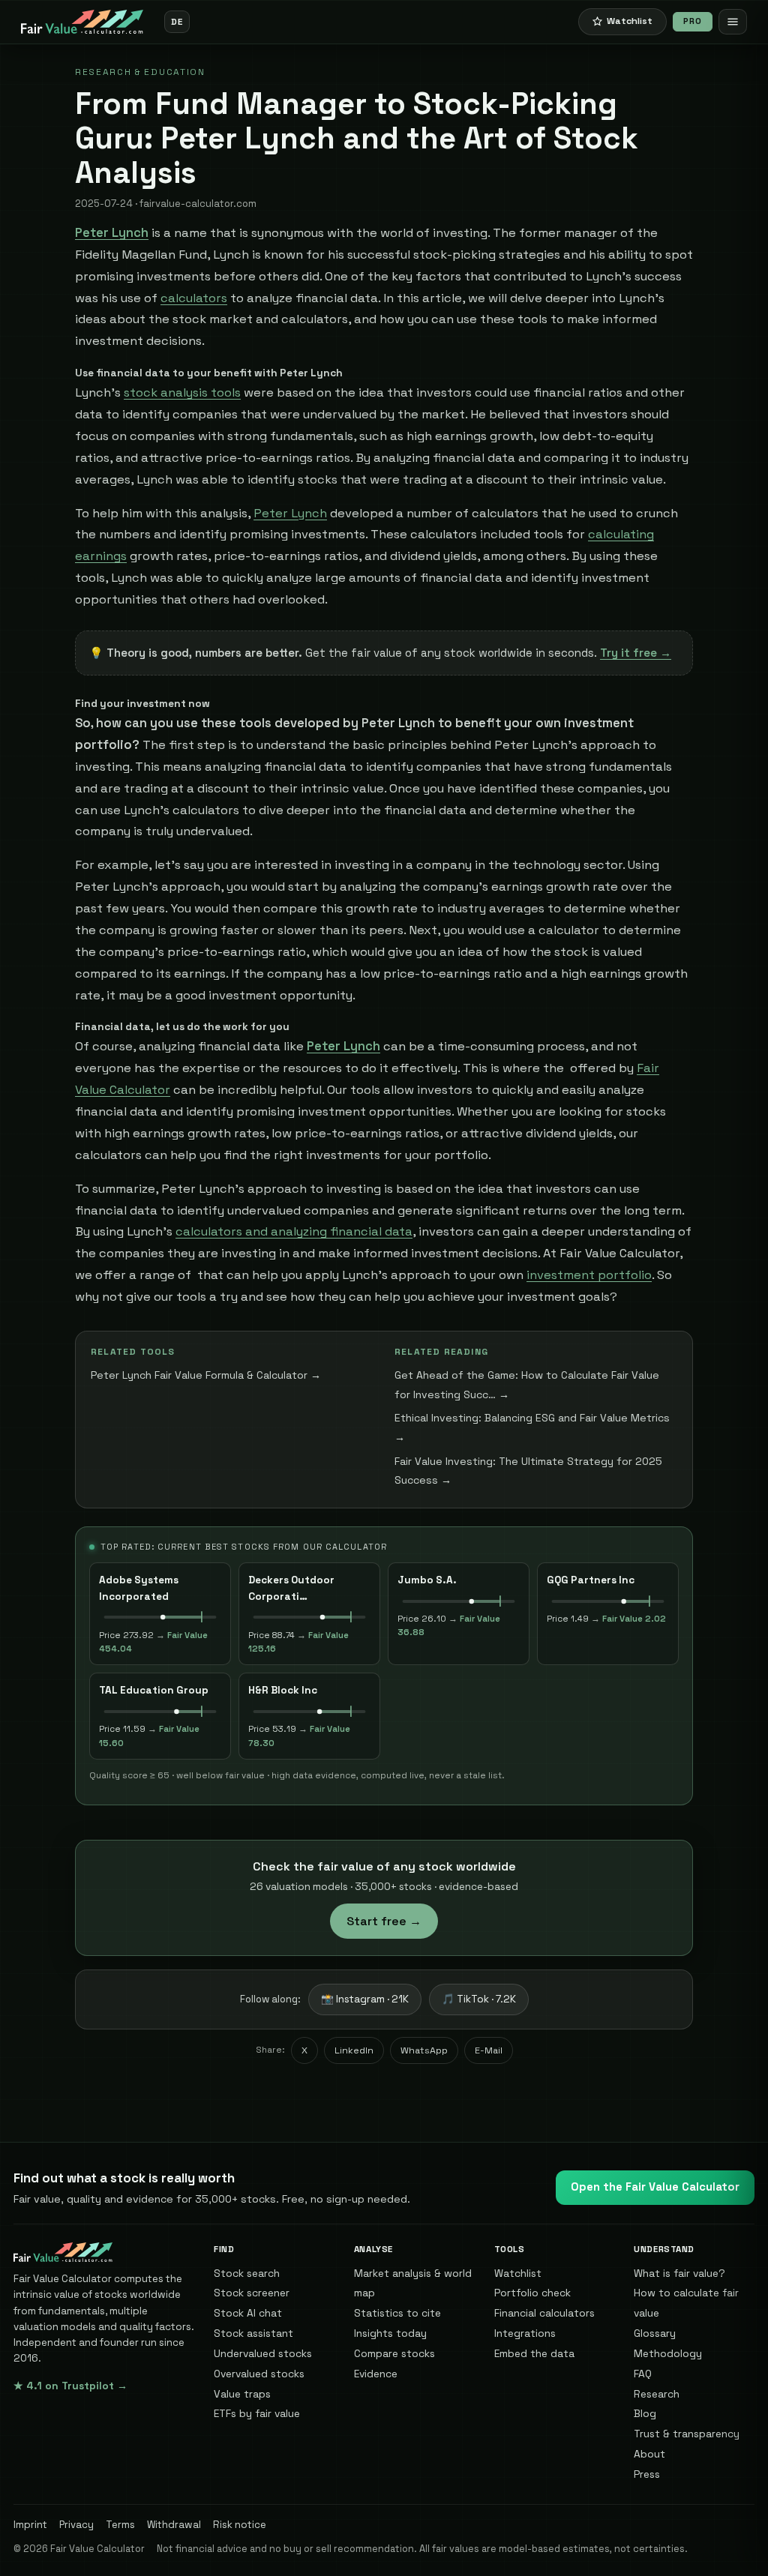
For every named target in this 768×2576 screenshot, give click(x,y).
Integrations (525, 2333)
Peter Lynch (290, 513)
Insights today (390, 2333)
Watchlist (518, 2273)
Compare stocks (394, 2353)
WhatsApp (424, 2050)
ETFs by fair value (257, 2413)
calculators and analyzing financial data (294, 1231)
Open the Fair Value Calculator (655, 2187)
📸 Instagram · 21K (365, 1999)
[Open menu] (733, 22)
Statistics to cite (397, 2313)
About (649, 2454)
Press (647, 2474)
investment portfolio (589, 1275)
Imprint (30, 2525)
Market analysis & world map (413, 2283)
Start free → (384, 1921)
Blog (645, 2413)
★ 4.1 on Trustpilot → (70, 2386)
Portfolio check (532, 2293)
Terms (120, 2525)
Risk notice (240, 2525)
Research (657, 2394)
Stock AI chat (248, 2313)
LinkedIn (354, 2050)
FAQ (643, 2374)
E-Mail (489, 2050)
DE (177, 21)
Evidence (376, 2374)
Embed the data (534, 2353)
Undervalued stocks (263, 2353)
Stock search (247, 2273)
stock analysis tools (182, 392)
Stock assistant (253, 2333)
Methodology (668, 2353)
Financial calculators (544, 2313)
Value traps (242, 2394)
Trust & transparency (687, 2434)
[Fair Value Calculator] (82, 22)
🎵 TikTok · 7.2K (479, 1999)
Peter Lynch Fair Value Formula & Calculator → (206, 1375)
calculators (194, 298)
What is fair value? (679, 2273)
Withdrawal (174, 2525)
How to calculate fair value (686, 2303)
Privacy (76, 2525)
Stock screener (252, 2293)
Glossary (655, 2333)
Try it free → (636, 653)
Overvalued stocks (259, 2374)
